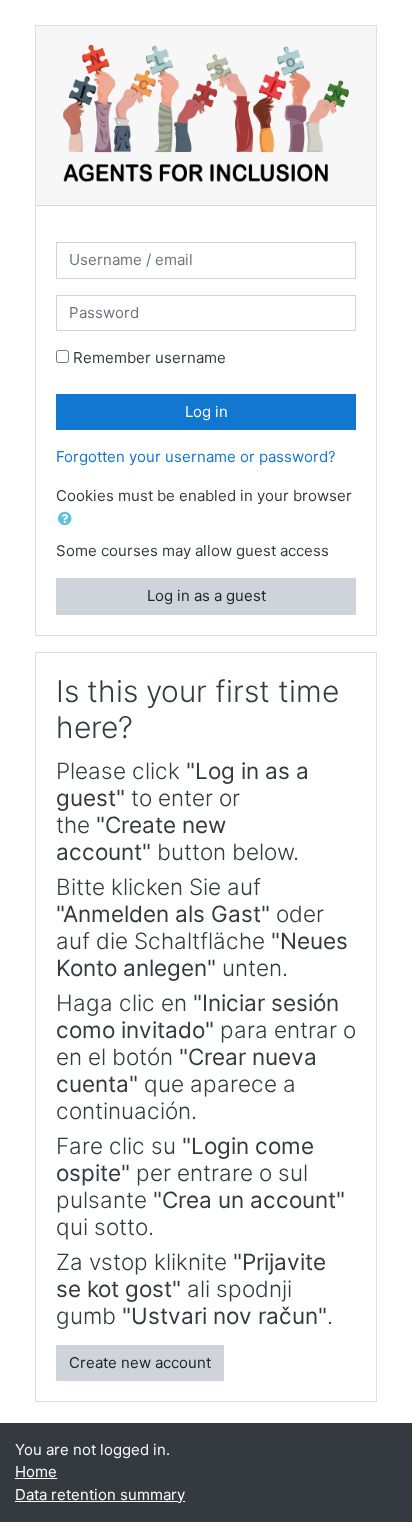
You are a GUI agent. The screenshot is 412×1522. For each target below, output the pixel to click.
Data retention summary (100, 1494)
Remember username (149, 357)
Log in (206, 411)
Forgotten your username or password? (196, 456)
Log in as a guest (206, 595)
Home (36, 1471)
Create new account (140, 1362)
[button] (69, 519)
